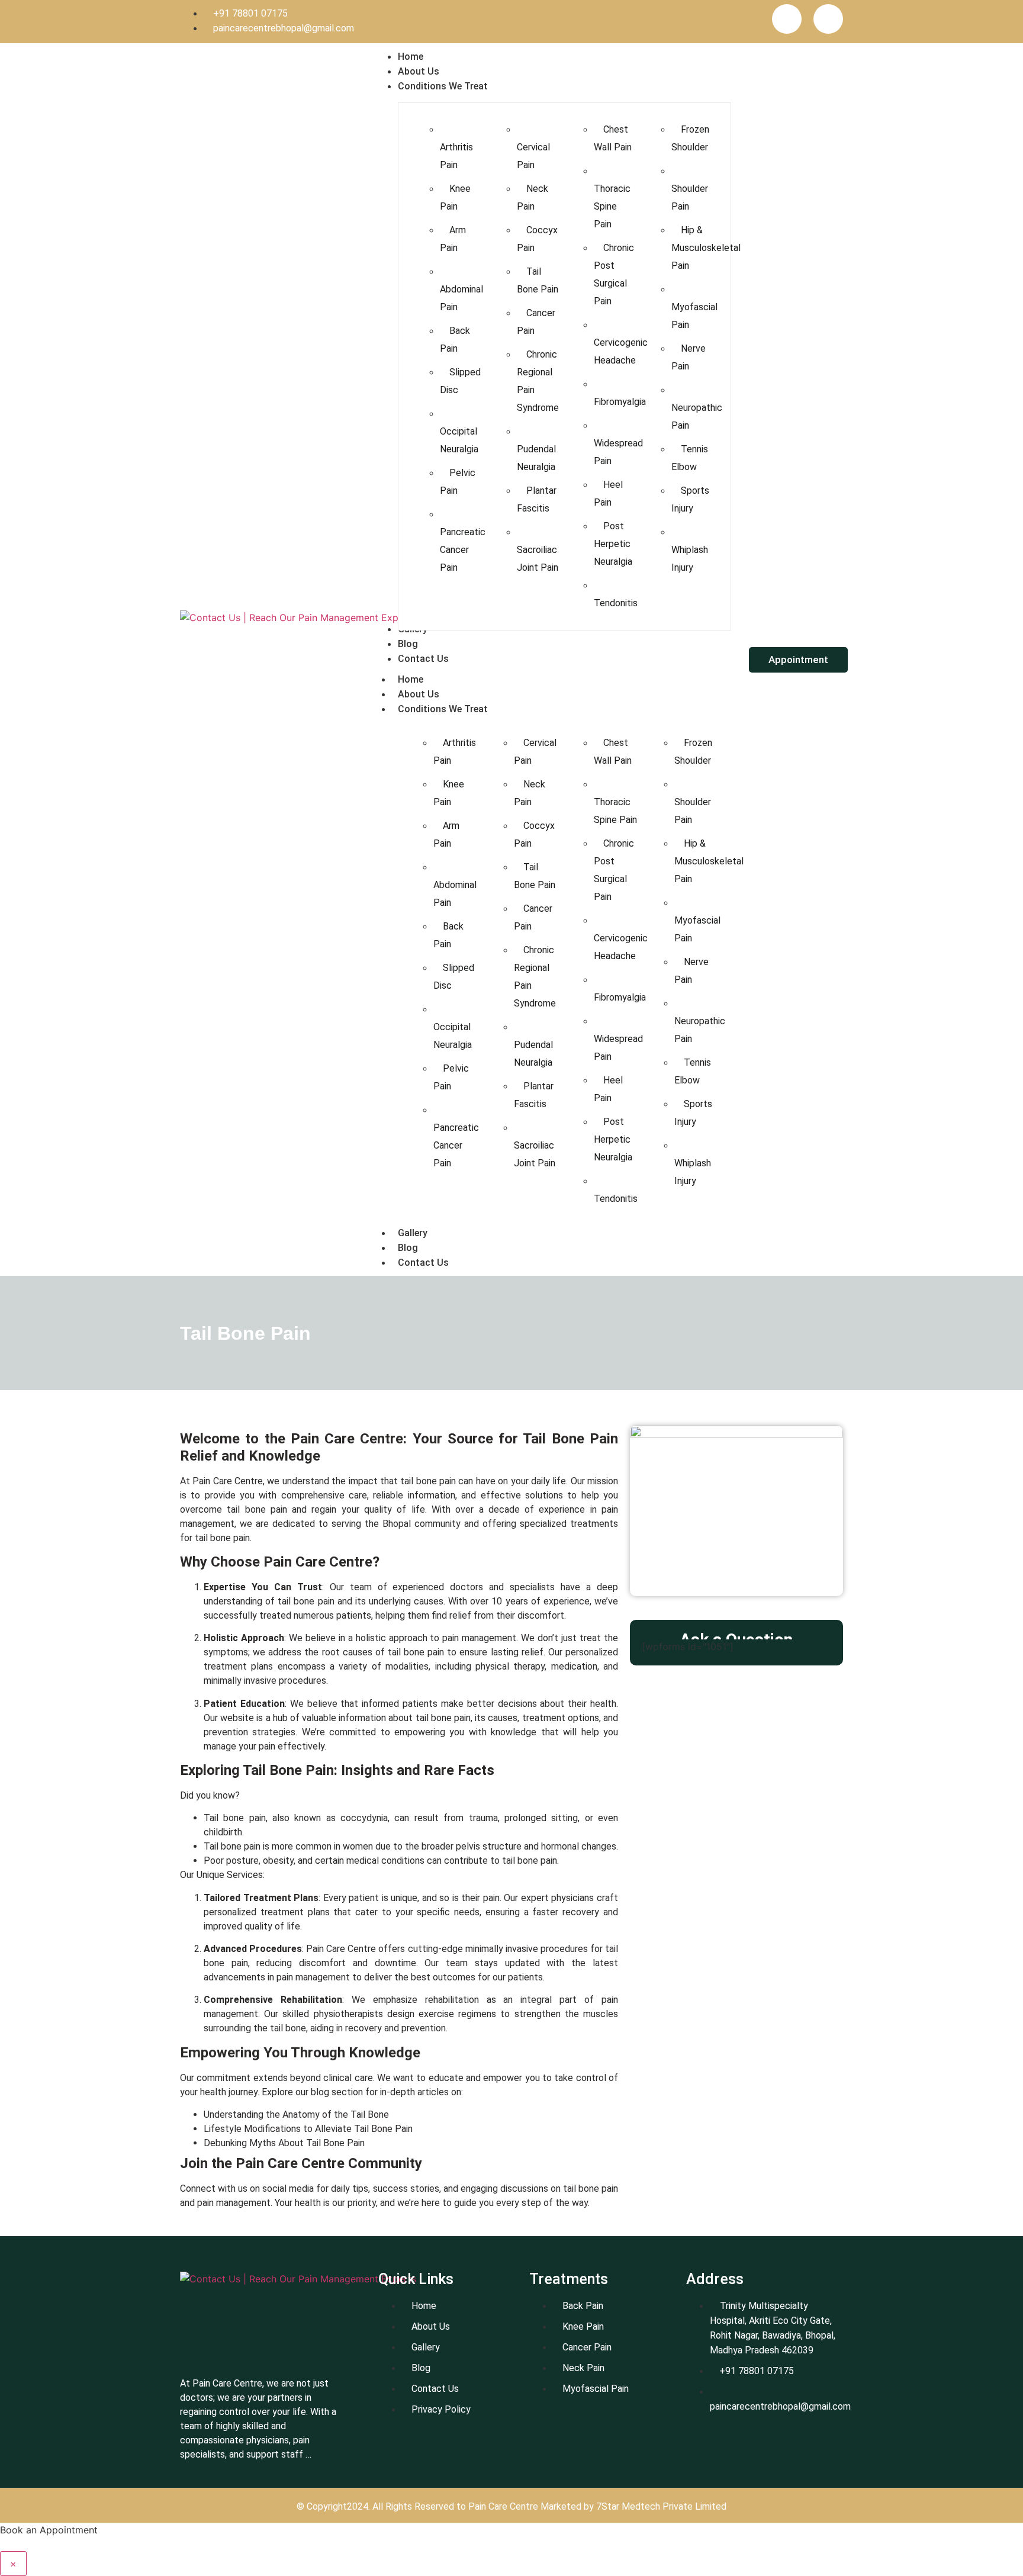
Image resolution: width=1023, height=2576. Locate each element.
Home (411, 679)
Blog (408, 1248)
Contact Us (423, 1263)
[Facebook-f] (787, 19)
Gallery (413, 1233)
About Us (419, 694)
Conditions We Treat (443, 709)
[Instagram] (828, 19)
